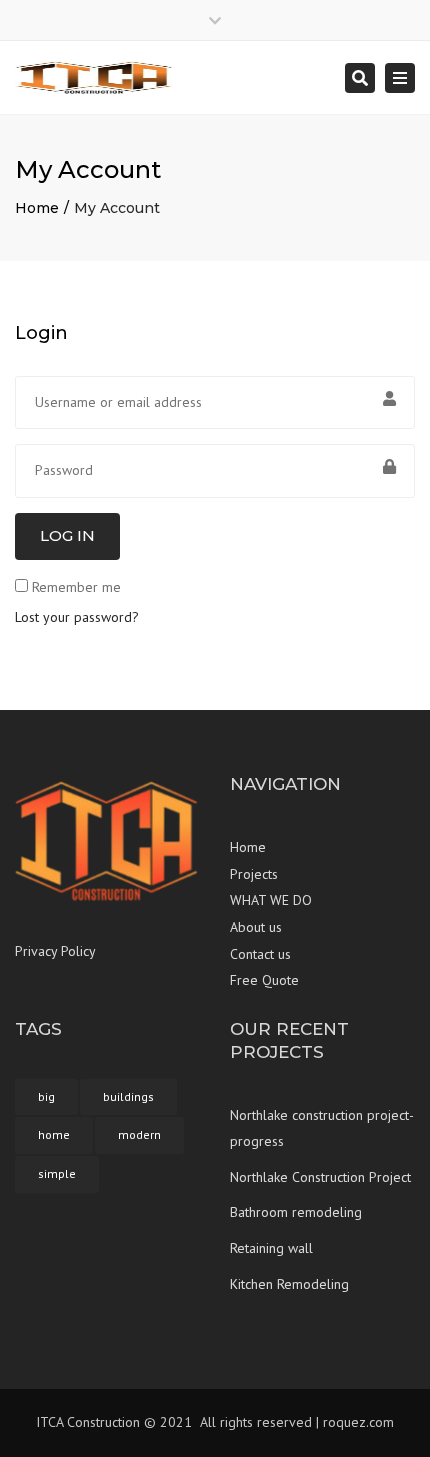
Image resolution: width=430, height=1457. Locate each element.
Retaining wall (271, 1248)
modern (139, 1134)
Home (37, 208)
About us (256, 927)
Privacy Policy (55, 951)
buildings (128, 1096)
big (46, 1096)
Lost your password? (77, 617)
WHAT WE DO (271, 900)
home (54, 1134)
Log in (67, 535)
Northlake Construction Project (320, 1177)
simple (57, 1173)
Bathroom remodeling (296, 1212)
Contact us (260, 954)
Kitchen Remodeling (289, 1284)
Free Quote (264, 980)
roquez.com (358, 1422)
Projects (254, 874)
